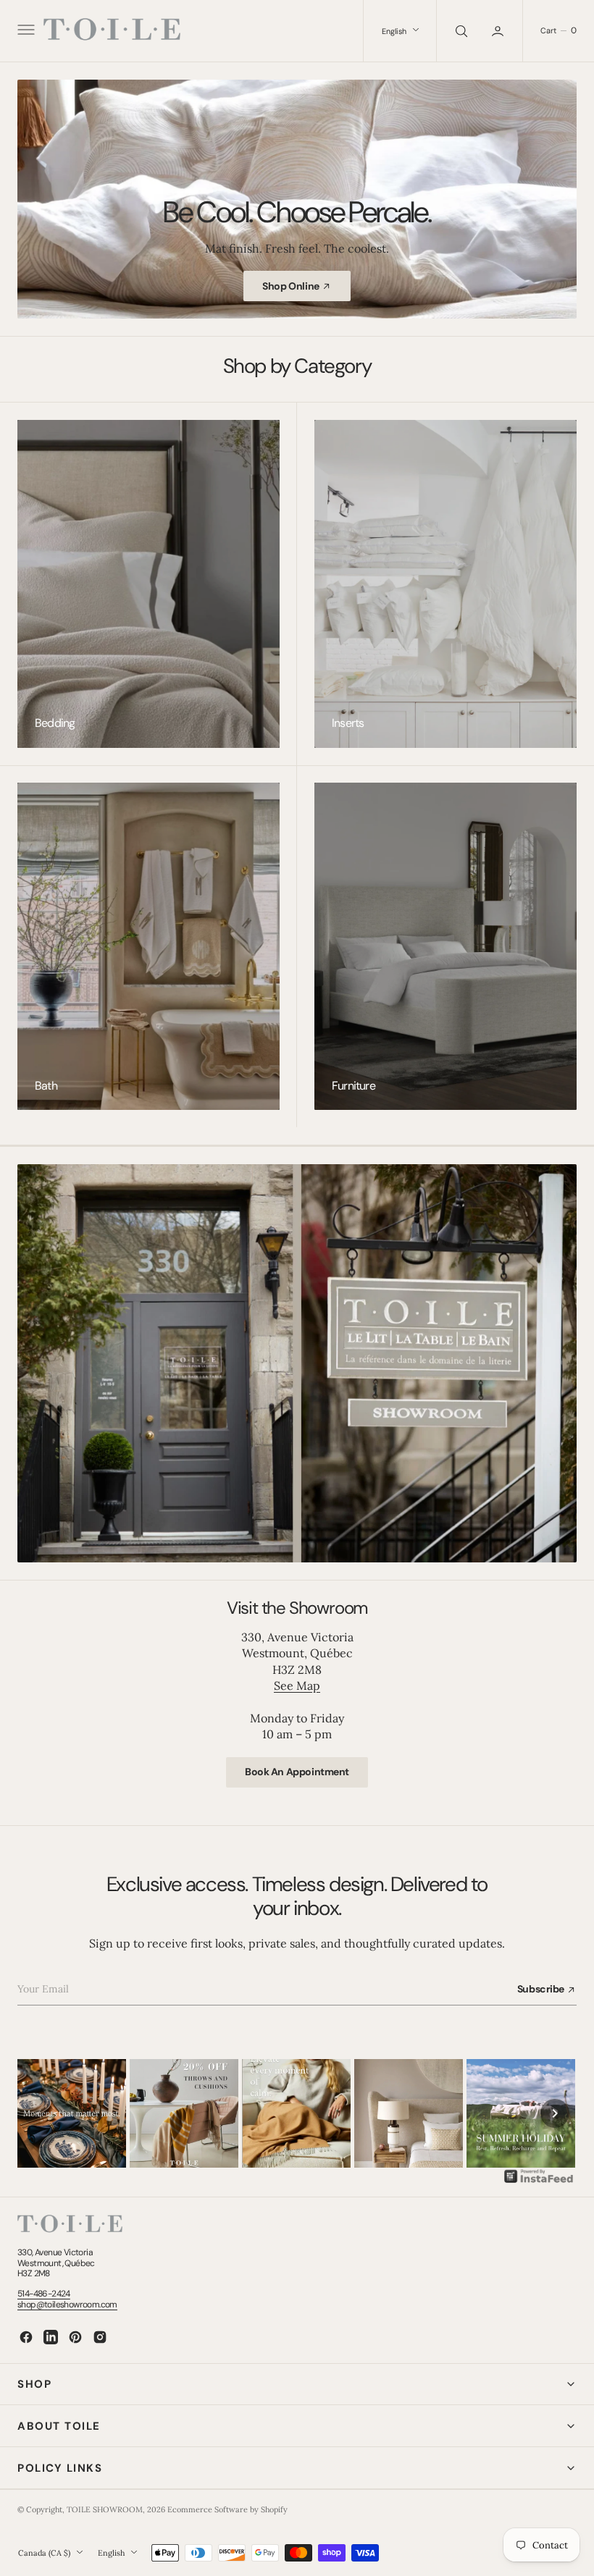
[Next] (555, 2113)
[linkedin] (51, 2337)
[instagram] (100, 2337)
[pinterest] (75, 2337)
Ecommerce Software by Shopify (227, 2509)
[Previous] (39, 2113)
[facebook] (26, 2337)
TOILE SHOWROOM (105, 2509)
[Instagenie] (539, 2181)
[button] (25, 31)
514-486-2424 (44, 2294)
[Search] (460, 31)
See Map (297, 1685)
